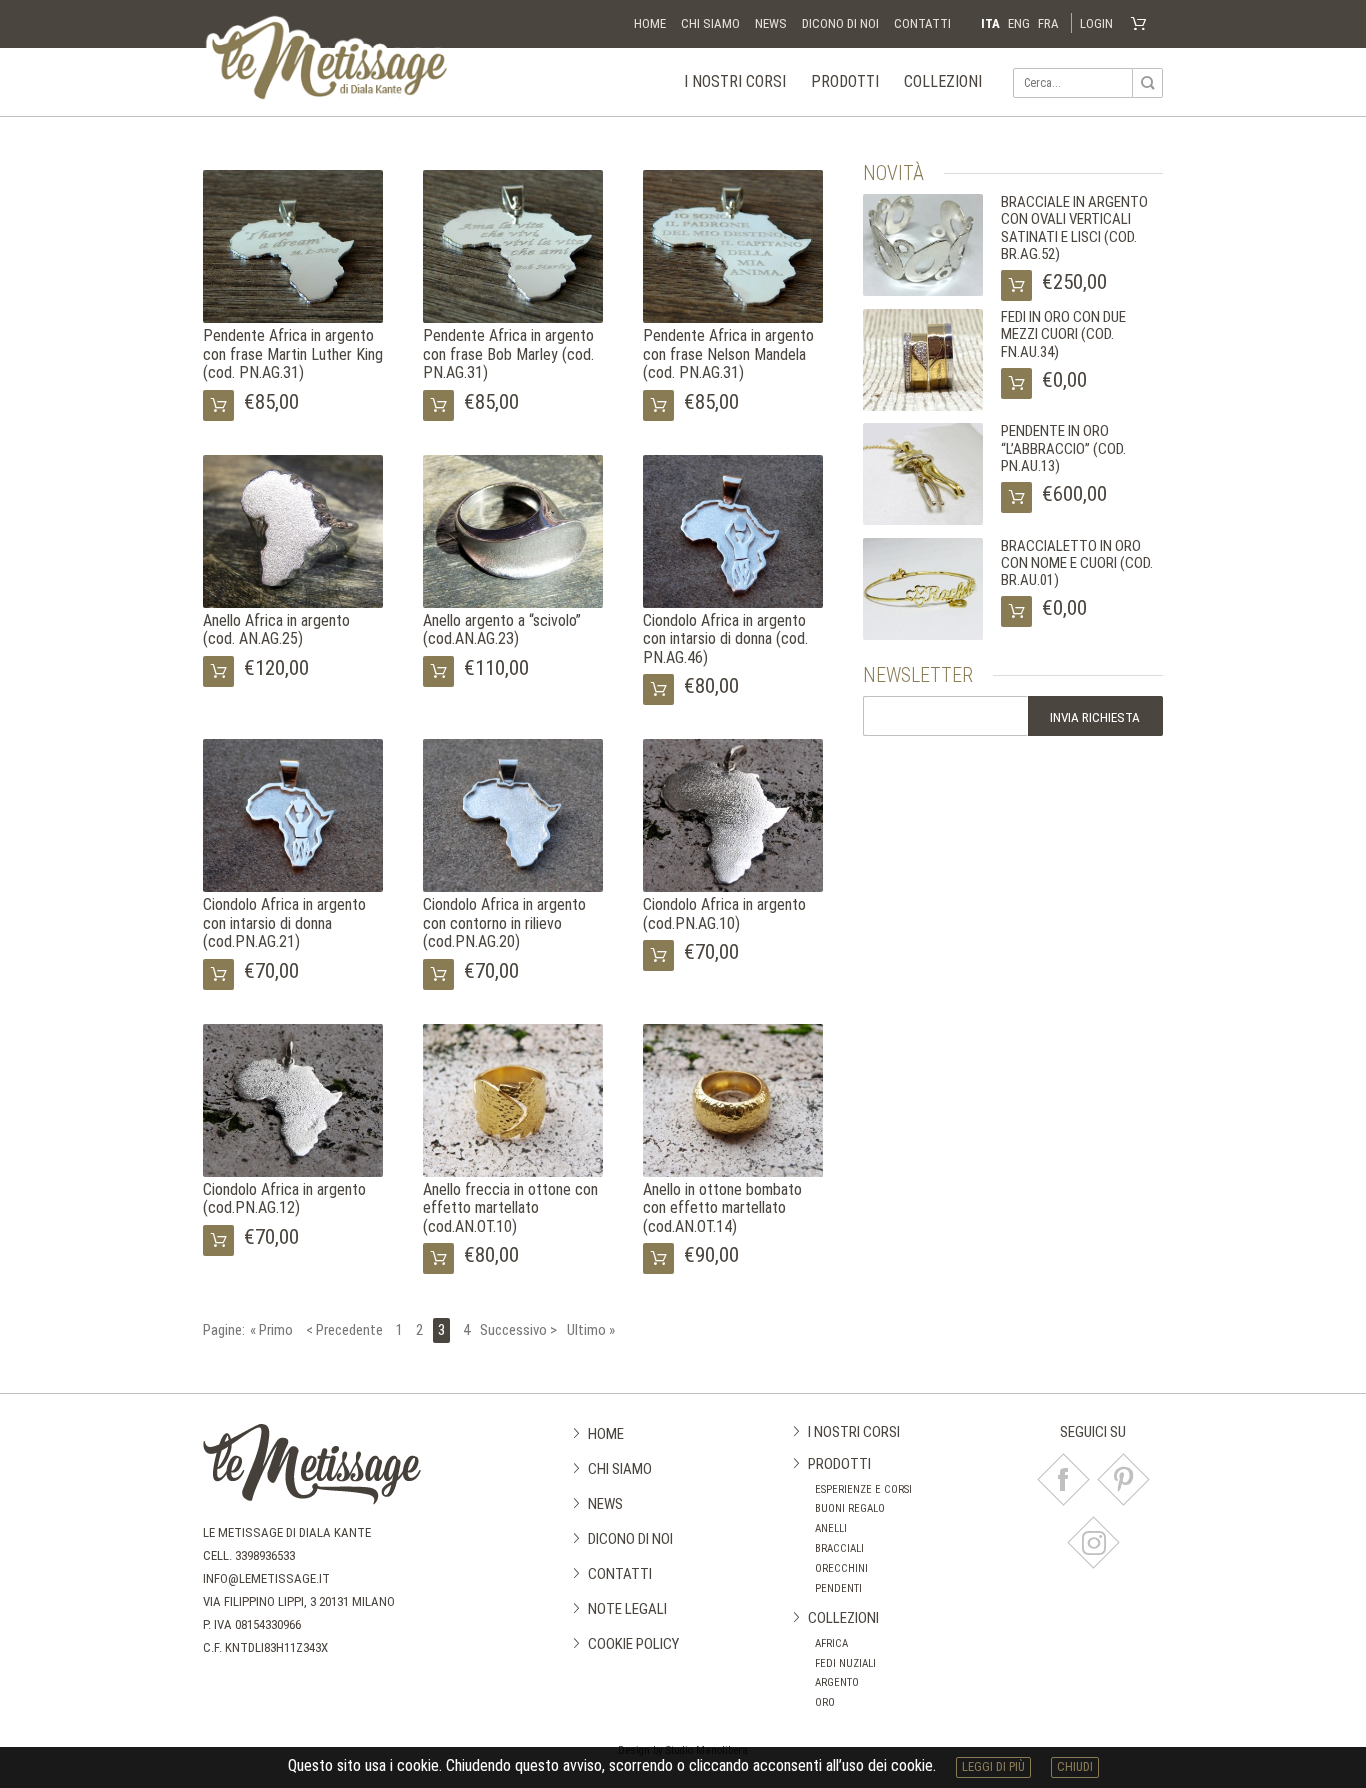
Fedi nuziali (845, 1663)
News (771, 23)
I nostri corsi (735, 81)
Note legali (627, 1609)
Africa (831, 1643)
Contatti (922, 23)
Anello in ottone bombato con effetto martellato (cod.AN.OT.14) (722, 1208)
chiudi (1075, 1766)
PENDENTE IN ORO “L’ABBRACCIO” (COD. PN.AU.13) (1063, 448)
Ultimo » (591, 1330)
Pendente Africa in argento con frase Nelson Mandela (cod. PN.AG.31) (728, 354)
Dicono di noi (840, 23)
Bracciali (839, 1548)
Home (650, 23)
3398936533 (265, 1555)
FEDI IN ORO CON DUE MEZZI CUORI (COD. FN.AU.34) (1063, 334)
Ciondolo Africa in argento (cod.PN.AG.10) (724, 913)
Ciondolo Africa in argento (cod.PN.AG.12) (284, 1198)
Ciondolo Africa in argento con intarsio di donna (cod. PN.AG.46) (725, 639)
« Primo (271, 1330)
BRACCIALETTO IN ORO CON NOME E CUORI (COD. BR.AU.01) (1077, 563)
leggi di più (993, 1766)
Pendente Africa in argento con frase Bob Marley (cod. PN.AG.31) (508, 354)
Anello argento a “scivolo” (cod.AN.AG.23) (502, 629)
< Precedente (344, 1330)
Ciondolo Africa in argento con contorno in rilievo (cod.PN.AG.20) (504, 923)
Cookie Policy (633, 1644)
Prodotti (845, 81)
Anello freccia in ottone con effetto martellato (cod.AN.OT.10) (510, 1208)
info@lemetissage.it (266, 1578)
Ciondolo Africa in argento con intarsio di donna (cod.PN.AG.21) (284, 923)
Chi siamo (710, 23)
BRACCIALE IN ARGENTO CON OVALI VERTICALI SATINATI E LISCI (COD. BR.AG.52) (1074, 228)
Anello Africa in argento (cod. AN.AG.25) (276, 629)
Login (1096, 23)
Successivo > (518, 1330)
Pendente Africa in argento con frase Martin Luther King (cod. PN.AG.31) (293, 354)
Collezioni (943, 81)
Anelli (831, 1528)
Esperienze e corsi (863, 1489)
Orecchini (841, 1568)
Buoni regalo (850, 1508)
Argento (837, 1682)
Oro (825, 1702)
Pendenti (838, 1588)
